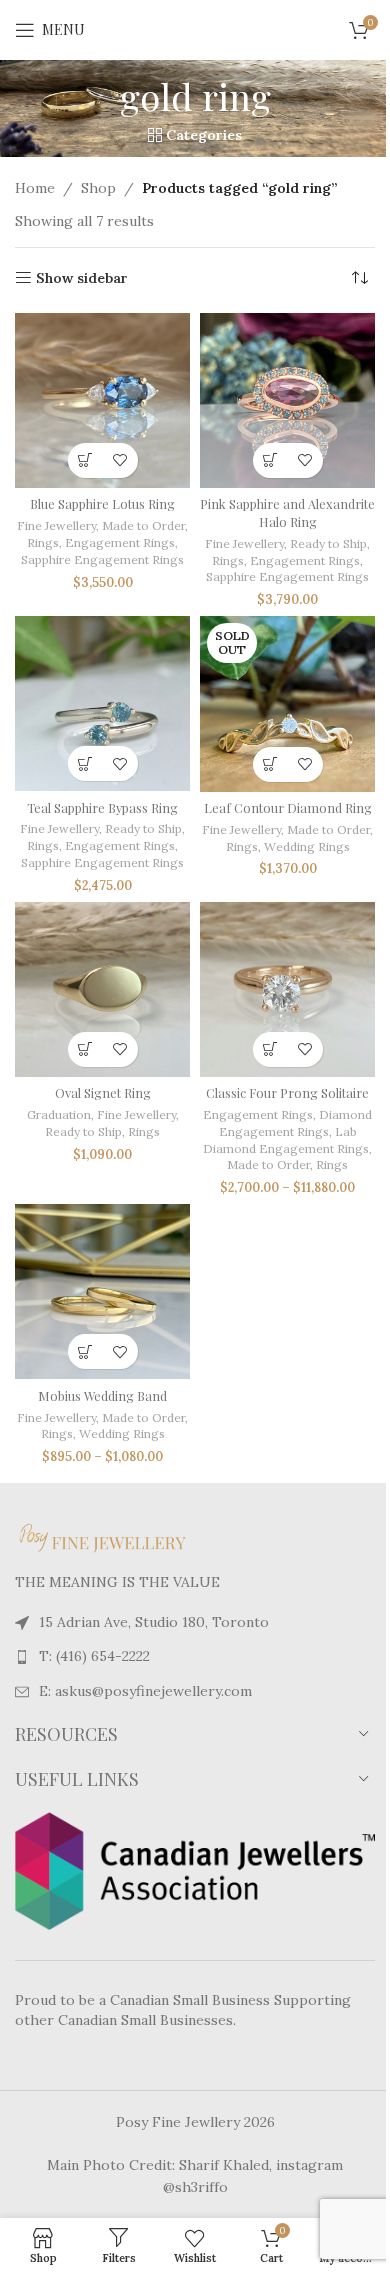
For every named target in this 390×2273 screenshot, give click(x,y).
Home (35, 188)
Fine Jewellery (56, 525)
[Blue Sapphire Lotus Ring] (102, 400)
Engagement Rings (120, 542)
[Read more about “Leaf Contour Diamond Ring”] (270, 764)
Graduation (59, 1114)
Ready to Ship (328, 543)
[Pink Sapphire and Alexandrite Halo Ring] (287, 400)
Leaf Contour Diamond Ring (288, 807)
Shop (98, 188)
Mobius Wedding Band (102, 1395)
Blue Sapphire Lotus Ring (102, 503)
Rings (43, 542)
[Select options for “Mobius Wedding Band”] (85, 1351)
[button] (85, 460)
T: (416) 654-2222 (94, 1656)
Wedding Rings (307, 846)
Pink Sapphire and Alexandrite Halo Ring (287, 512)
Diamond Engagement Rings (296, 1123)
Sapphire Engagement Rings (102, 559)
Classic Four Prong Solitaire (287, 1092)
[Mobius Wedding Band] (102, 1291)
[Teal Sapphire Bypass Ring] (102, 703)
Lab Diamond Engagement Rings (286, 1140)
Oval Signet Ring (103, 1092)
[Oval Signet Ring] (102, 989)
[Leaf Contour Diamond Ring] (287, 703)
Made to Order (143, 525)
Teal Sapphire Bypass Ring (102, 807)
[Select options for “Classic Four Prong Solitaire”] (270, 1049)
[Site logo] (195, 29)
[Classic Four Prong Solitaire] (287, 989)
